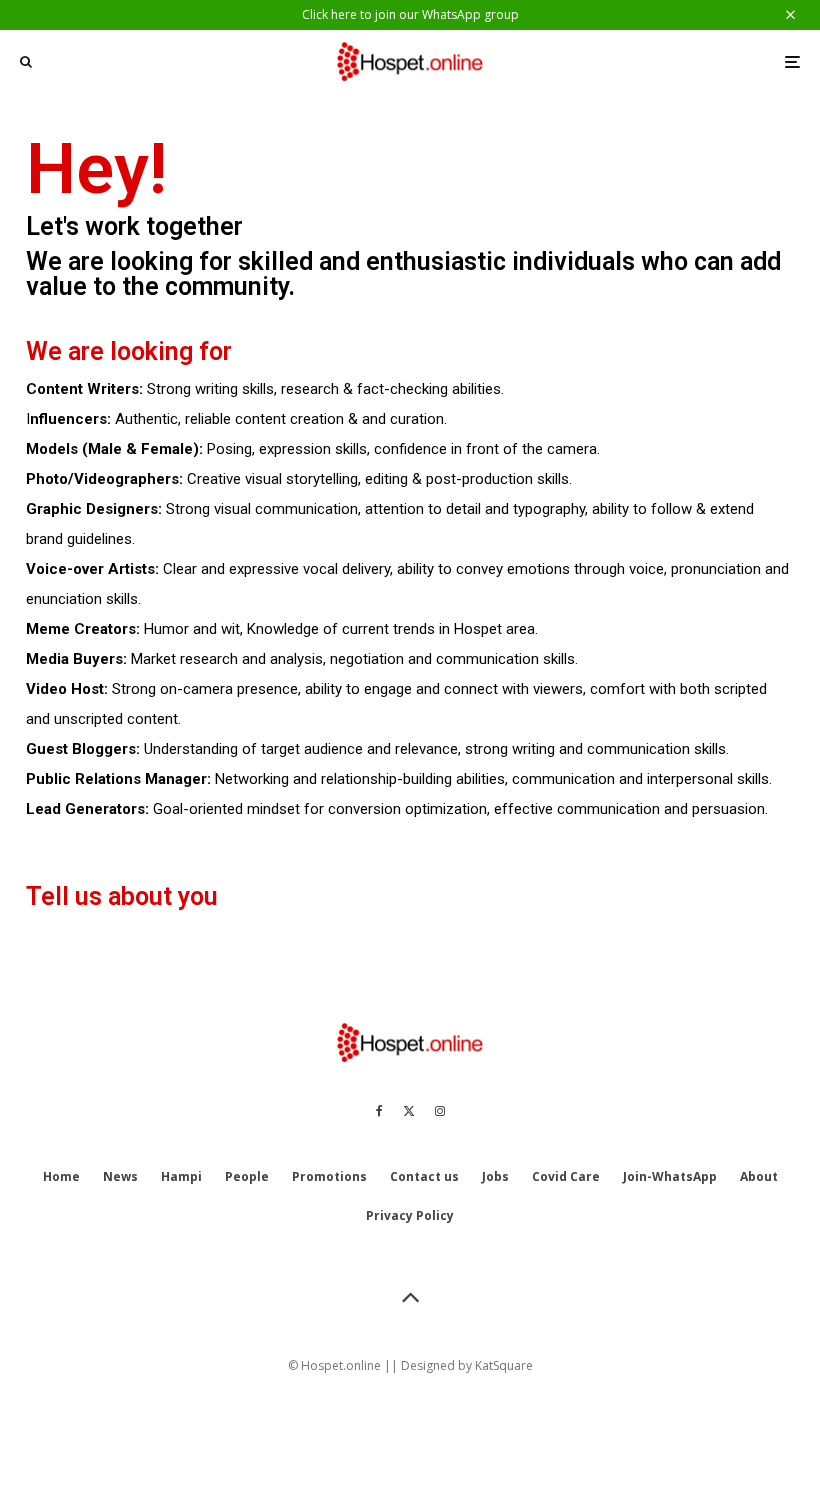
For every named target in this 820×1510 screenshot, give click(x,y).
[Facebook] (379, 1111)
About (759, 1176)
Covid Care (566, 1176)
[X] (409, 1111)
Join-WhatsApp (670, 1176)
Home (61, 1176)
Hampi (181, 1176)
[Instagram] (440, 1111)
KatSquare (504, 1365)
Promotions (329, 1176)
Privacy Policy (410, 1215)
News (120, 1176)
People (247, 1176)
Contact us (424, 1176)
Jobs (495, 1176)
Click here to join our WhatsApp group (410, 14)
